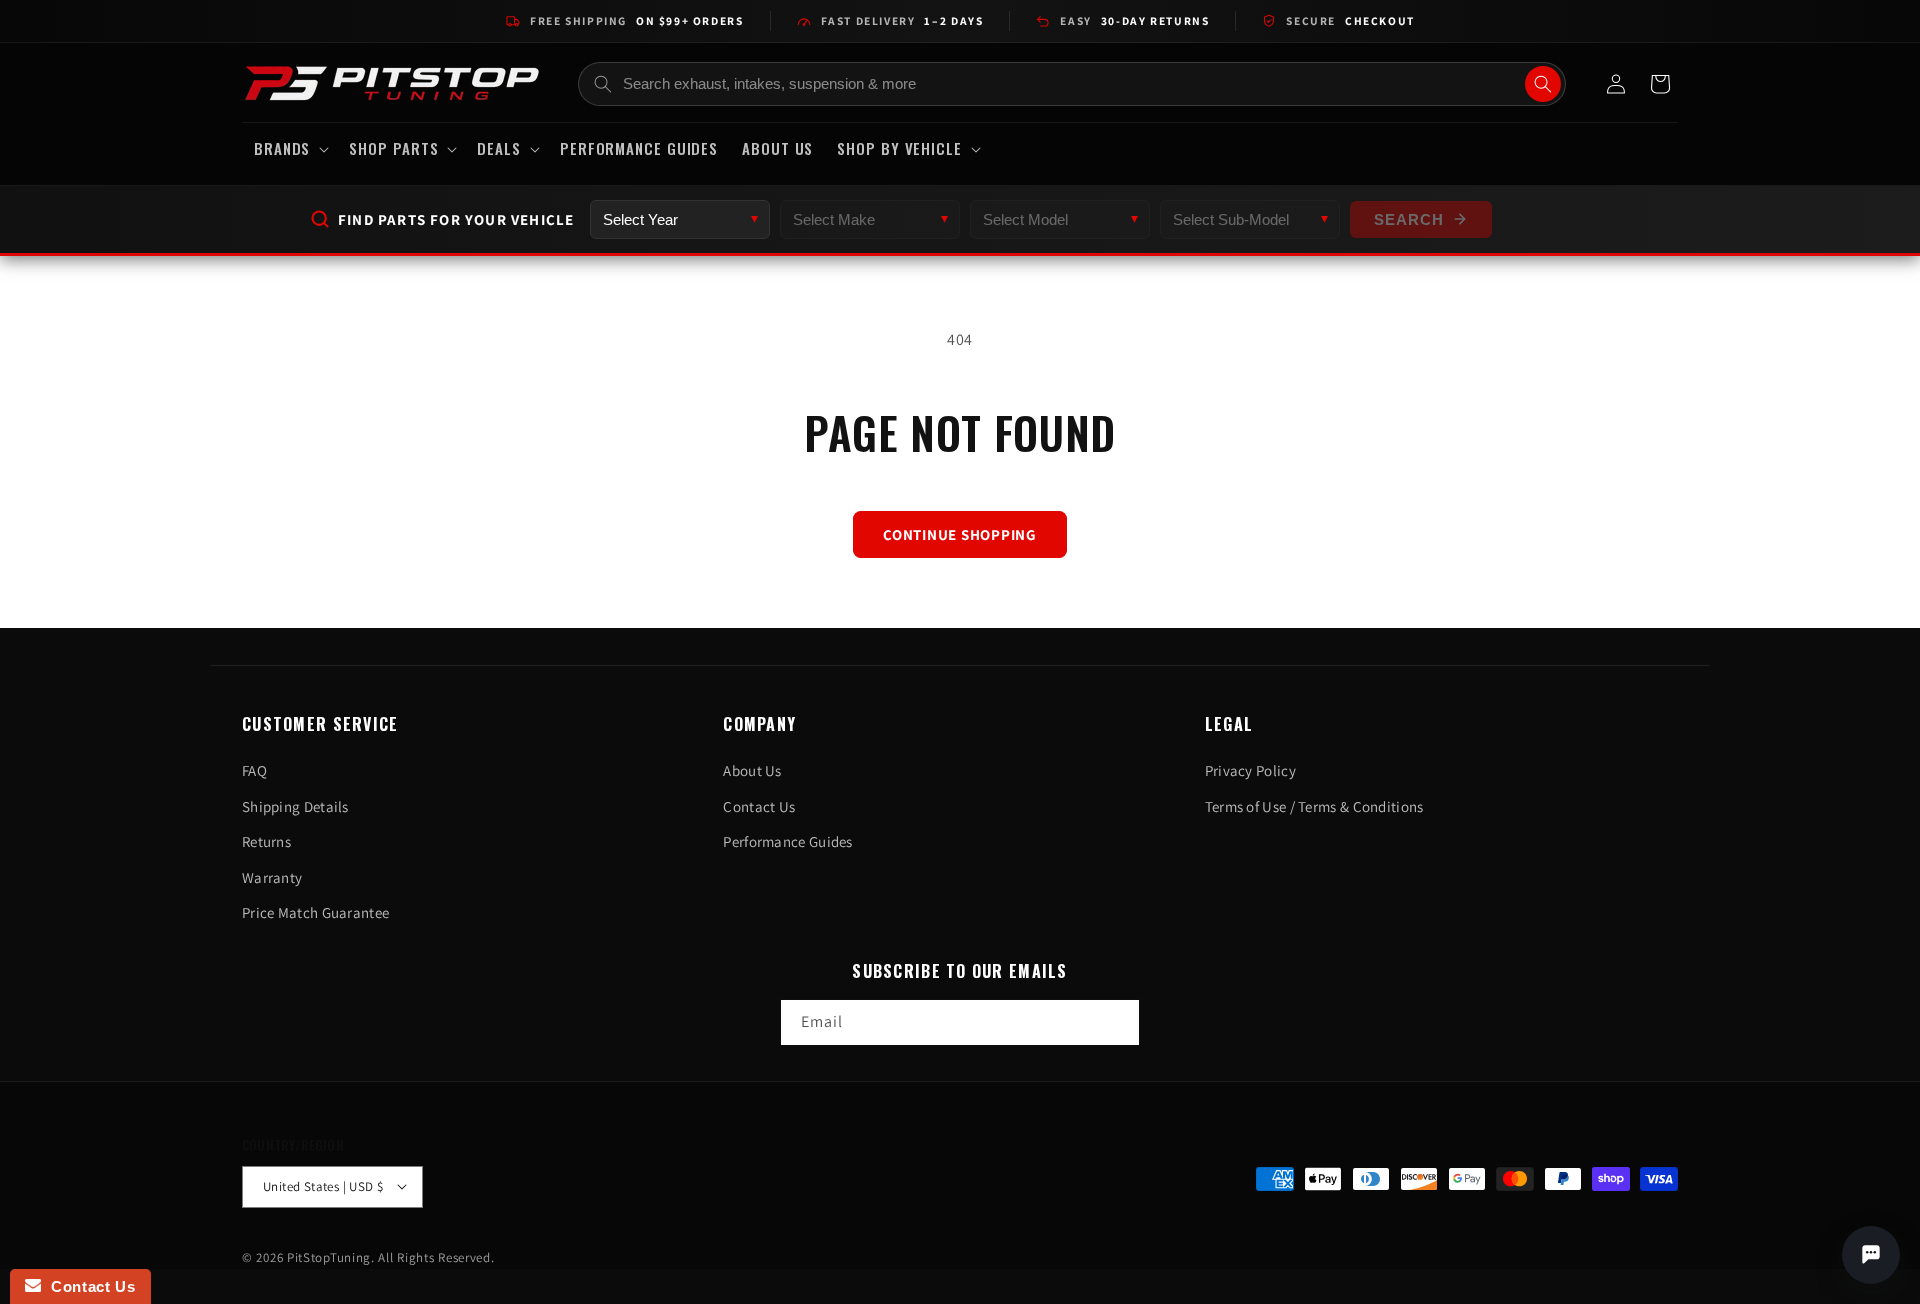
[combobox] (1072, 84)
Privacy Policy (1250, 770)
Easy (1134, 20)
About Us (752, 770)
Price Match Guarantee (315, 912)
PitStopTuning (329, 1256)
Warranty (272, 877)
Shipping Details (295, 806)
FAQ (254, 770)
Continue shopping (960, 534)
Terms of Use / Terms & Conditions (1314, 806)
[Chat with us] (1871, 1255)
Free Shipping (636, 20)
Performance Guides (787, 841)
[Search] (1543, 84)
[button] (289, 149)
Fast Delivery (902, 20)
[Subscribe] (1117, 1023)
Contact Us (759, 806)
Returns (266, 841)
